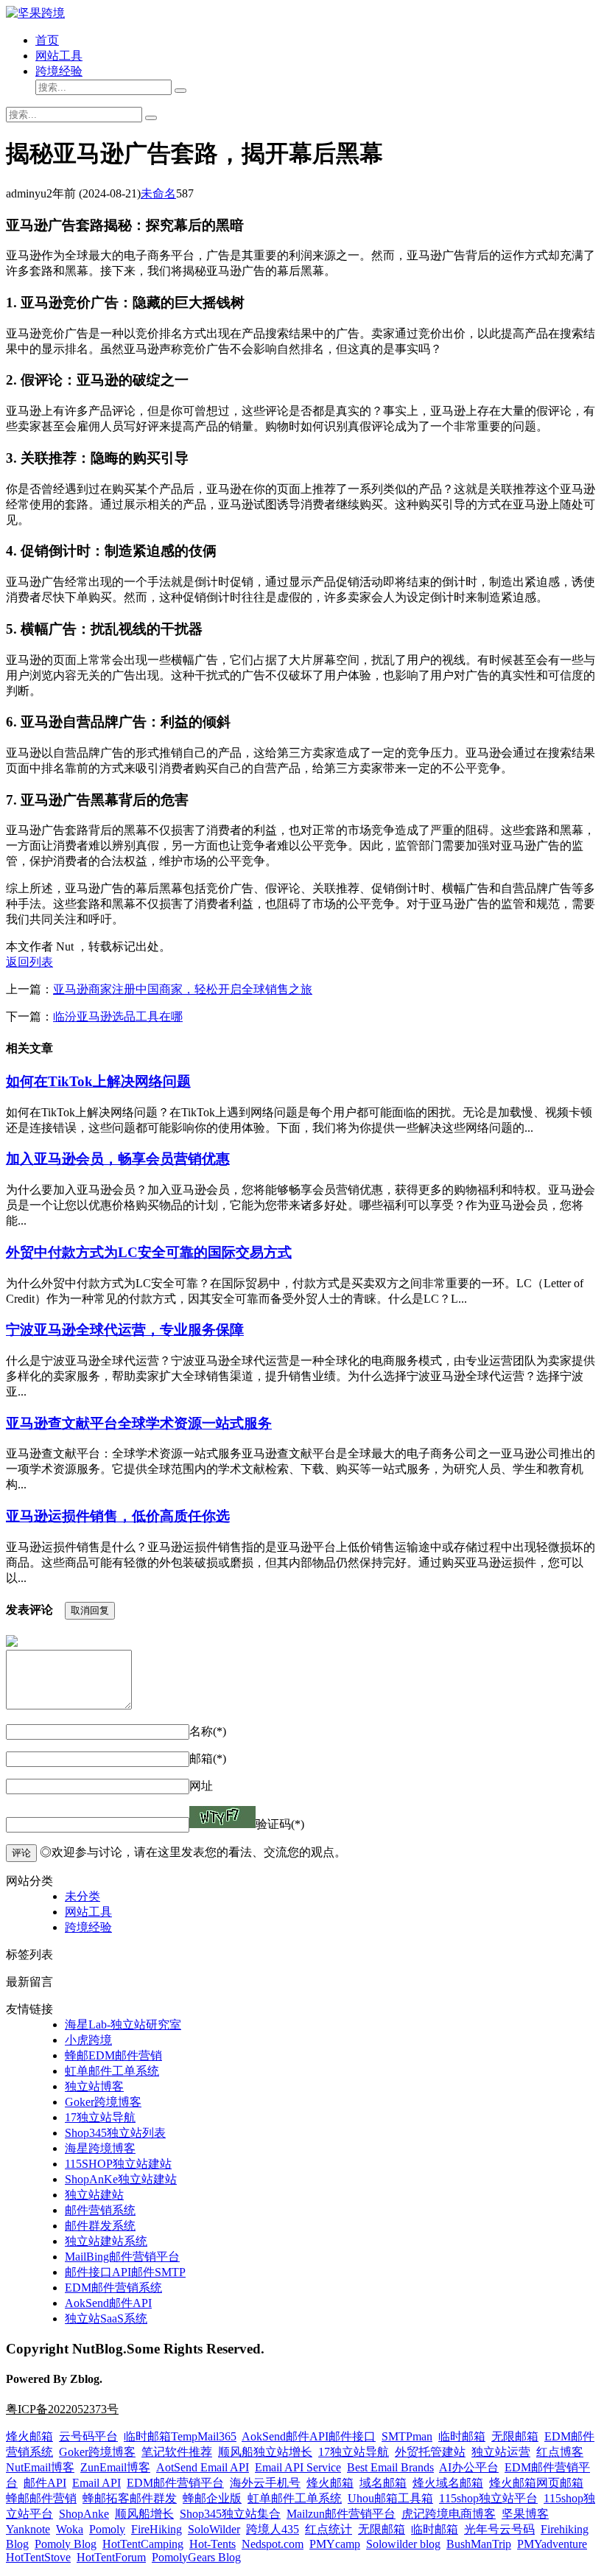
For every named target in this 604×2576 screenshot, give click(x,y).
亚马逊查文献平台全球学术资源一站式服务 (139, 1423)
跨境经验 (59, 71)
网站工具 (59, 56)
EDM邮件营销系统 (113, 2288)
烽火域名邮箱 (448, 2483)
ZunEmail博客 (115, 2467)
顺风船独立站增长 (265, 2452)
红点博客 (560, 2452)
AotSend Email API (203, 2467)
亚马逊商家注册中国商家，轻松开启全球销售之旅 (183, 989)
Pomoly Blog (66, 2544)
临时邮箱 (462, 2436)
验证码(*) (280, 1824)
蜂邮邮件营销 (41, 2498)
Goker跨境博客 (103, 2102)
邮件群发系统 (100, 2226)
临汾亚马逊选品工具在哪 (118, 1016)
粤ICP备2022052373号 (62, 2409)
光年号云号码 (499, 2529)
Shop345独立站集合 (230, 2514)
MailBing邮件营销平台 (122, 2257)
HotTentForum (111, 2557)
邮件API (45, 2483)
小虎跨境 (88, 2040)
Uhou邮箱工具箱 (390, 2498)
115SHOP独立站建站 (118, 2164)
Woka (70, 2529)
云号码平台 (88, 2436)
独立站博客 (94, 2086)
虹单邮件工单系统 (112, 2071)
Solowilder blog (403, 2544)
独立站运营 (501, 2452)
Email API (96, 2483)
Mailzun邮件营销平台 (341, 2514)
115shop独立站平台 (488, 2498)
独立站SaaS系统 (106, 2318)
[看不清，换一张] (222, 1817)
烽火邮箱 (29, 2436)
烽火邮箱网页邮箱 (536, 2483)
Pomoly (107, 2529)
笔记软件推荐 (177, 2452)
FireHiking (157, 2529)
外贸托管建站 (430, 2452)
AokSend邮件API (108, 2303)
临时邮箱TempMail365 (180, 2436)
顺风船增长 (144, 2514)
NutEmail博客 (40, 2467)
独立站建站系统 (106, 2241)
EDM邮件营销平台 (175, 2483)
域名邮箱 (383, 2483)
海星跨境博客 (100, 2148)
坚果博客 (525, 2514)
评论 (21, 1853)
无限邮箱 (515, 2436)
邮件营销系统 (100, 2210)
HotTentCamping (143, 2544)
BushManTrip (479, 2544)
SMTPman (407, 2436)
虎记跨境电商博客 (449, 2514)
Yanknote (28, 2529)
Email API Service (298, 2467)
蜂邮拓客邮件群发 (130, 2498)
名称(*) (208, 1731)
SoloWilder (214, 2529)
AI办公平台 (469, 2467)
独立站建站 (94, 2195)
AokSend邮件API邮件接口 (309, 2436)
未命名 (158, 193)
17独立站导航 (100, 2117)
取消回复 (90, 1610)
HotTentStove (38, 2557)
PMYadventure (552, 2544)
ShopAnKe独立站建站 (121, 2179)
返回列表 (29, 962)
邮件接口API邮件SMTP (125, 2272)
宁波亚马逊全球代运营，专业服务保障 (125, 1330)
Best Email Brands (390, 2467)
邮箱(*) (208, 1758)
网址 (201, 1786)
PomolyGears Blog (196, 2557)
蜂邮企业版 (212, 2498)
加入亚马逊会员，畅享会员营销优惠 (118, 1159)
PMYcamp (335, 2544)
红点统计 (329, 2529)
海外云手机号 (265, 2483)
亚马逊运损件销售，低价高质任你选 (118, 1516)
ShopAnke (84, 2514)
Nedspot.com (273, 2544)
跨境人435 (273, 2529)
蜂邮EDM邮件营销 (113, 2055)
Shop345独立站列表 (115, 2133)
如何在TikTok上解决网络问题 (98, 1081)
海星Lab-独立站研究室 (123, 2024)
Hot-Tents (213, 2544)
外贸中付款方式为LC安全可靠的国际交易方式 (149, 1252)
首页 (47, 40)
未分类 (82, 1896)
